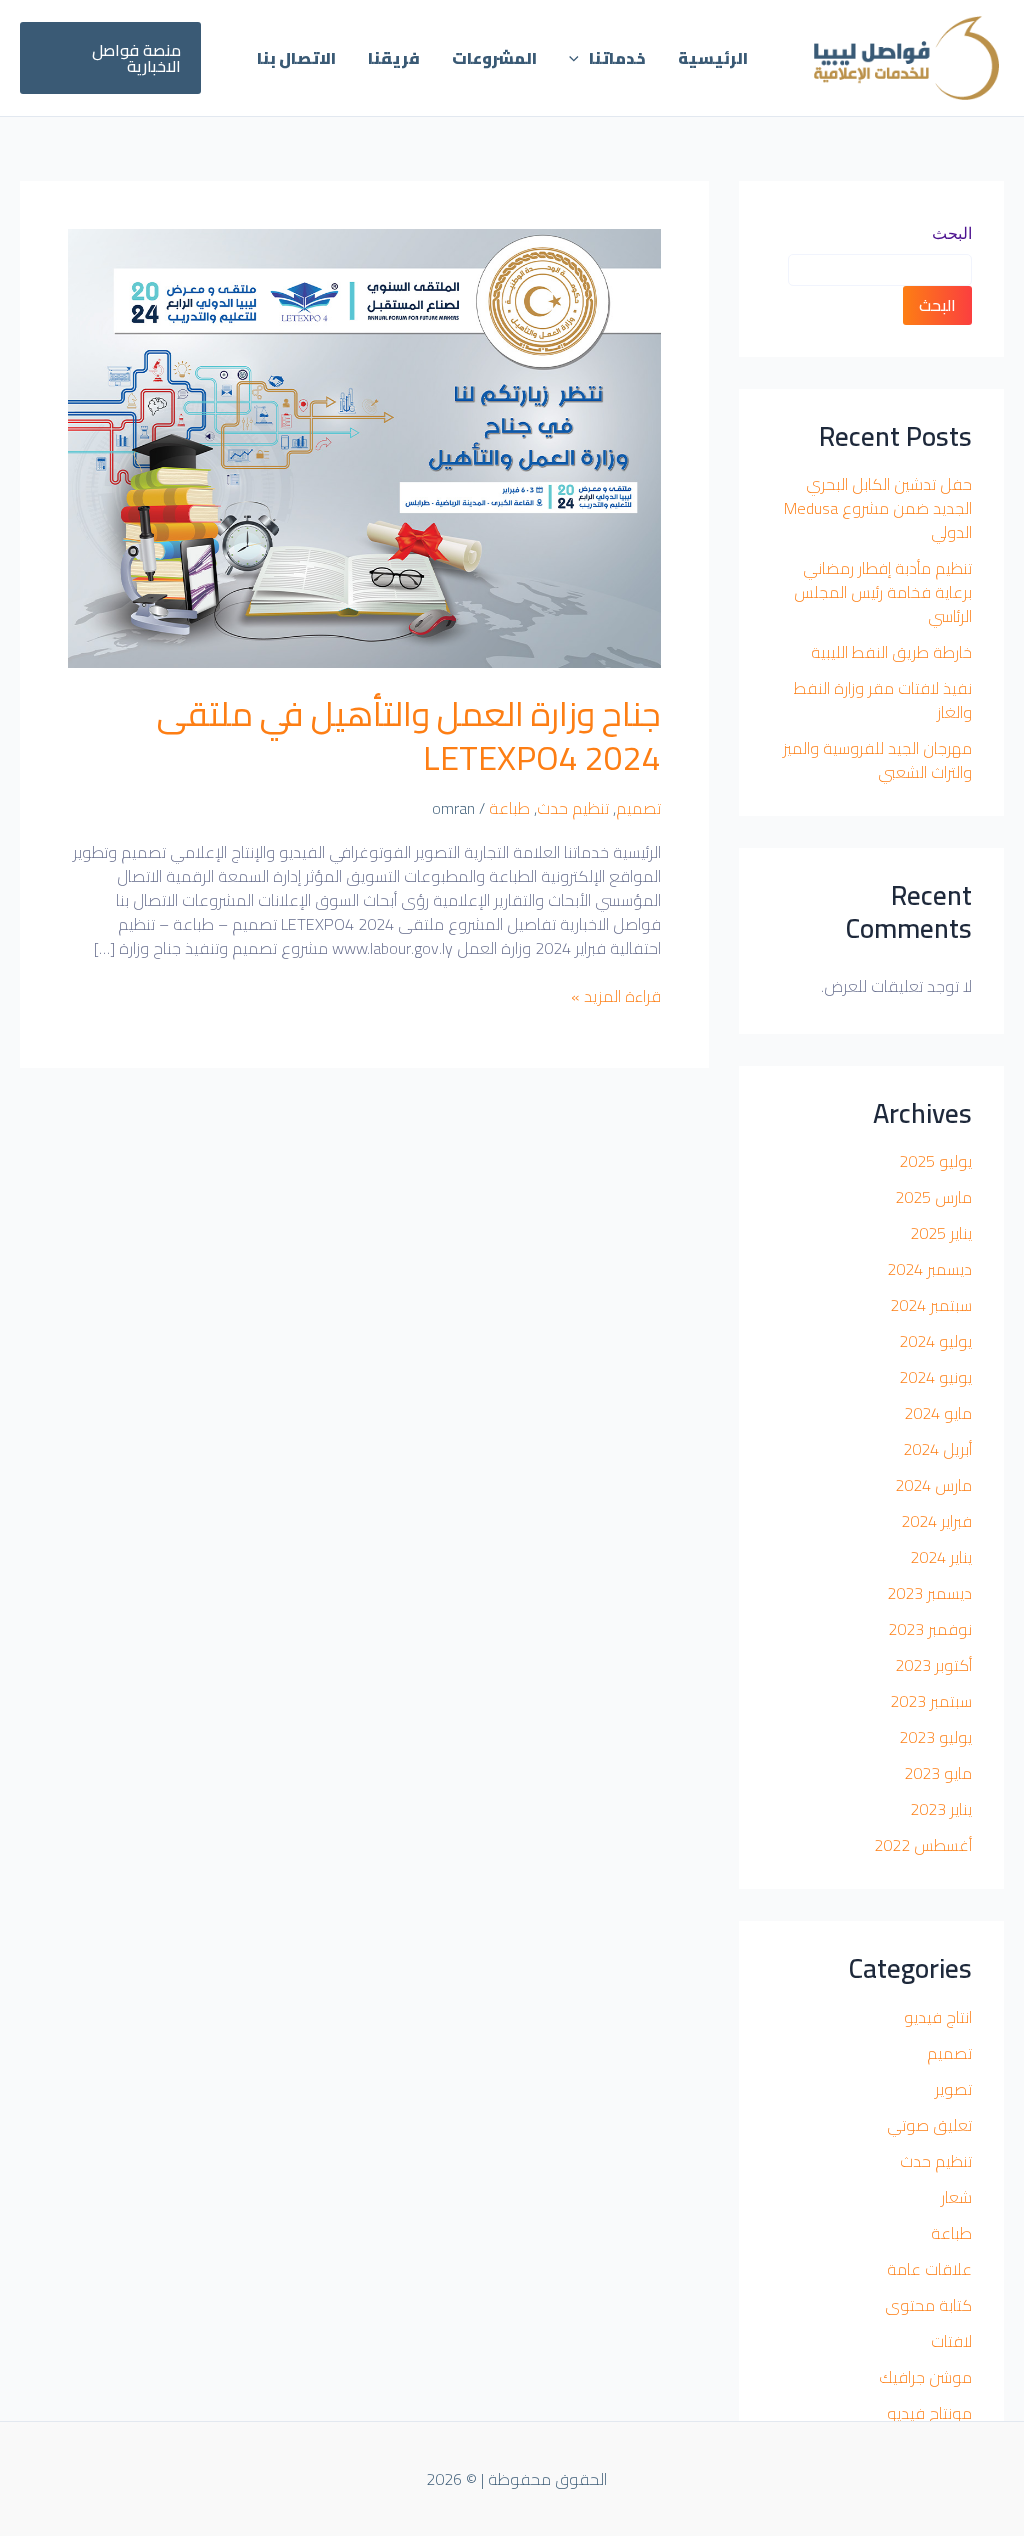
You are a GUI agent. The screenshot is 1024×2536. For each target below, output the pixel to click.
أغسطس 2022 (923, 1845)
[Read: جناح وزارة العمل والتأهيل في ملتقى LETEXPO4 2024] (364, 446)
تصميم (949, 2053)
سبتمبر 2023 (931, 1701)
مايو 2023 (938, 1773)
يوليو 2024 (935, 1341)
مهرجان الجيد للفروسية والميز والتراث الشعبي (877, 760)
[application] (579, 58)
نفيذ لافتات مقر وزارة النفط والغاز (883, 700)
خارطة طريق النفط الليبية (891, 652)
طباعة (951, 2233)
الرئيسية (713, 58)
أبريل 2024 (937, 1449)
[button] (110, 58)
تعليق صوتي (929, 2125)
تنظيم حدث (936, 2161)
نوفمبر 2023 (930, 1629)
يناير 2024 (941, 1557)
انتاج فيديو (938, 2017)
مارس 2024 (933, 1485)
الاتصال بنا (296, 58)
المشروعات (494, 58)
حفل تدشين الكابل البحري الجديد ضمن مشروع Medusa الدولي (878, 508)
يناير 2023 (941, 1809)
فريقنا (394, 58)
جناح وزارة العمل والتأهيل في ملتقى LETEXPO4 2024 (409, 735)
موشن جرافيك (925, 2377)
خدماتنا (617, 58)
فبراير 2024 (936, 1521)
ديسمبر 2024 (929, 1269)
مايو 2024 (938, 1413)
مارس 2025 (933, 1197)
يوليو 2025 (935, 1161)
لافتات (951, 2341)
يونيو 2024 (935, 1377)
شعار (956, 2197)
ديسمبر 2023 (929, 1593)
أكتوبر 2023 (933, 1665)
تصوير (953, 2089)
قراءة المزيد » (616, 996)
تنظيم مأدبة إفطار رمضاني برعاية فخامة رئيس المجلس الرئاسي (883, 592)
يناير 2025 (941, 1233)
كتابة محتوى (928, 2305)
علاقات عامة (929, 2269)
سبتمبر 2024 (931, 1305)
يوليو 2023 (935, 1737)
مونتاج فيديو (929, 2413)
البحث (952, 233)
